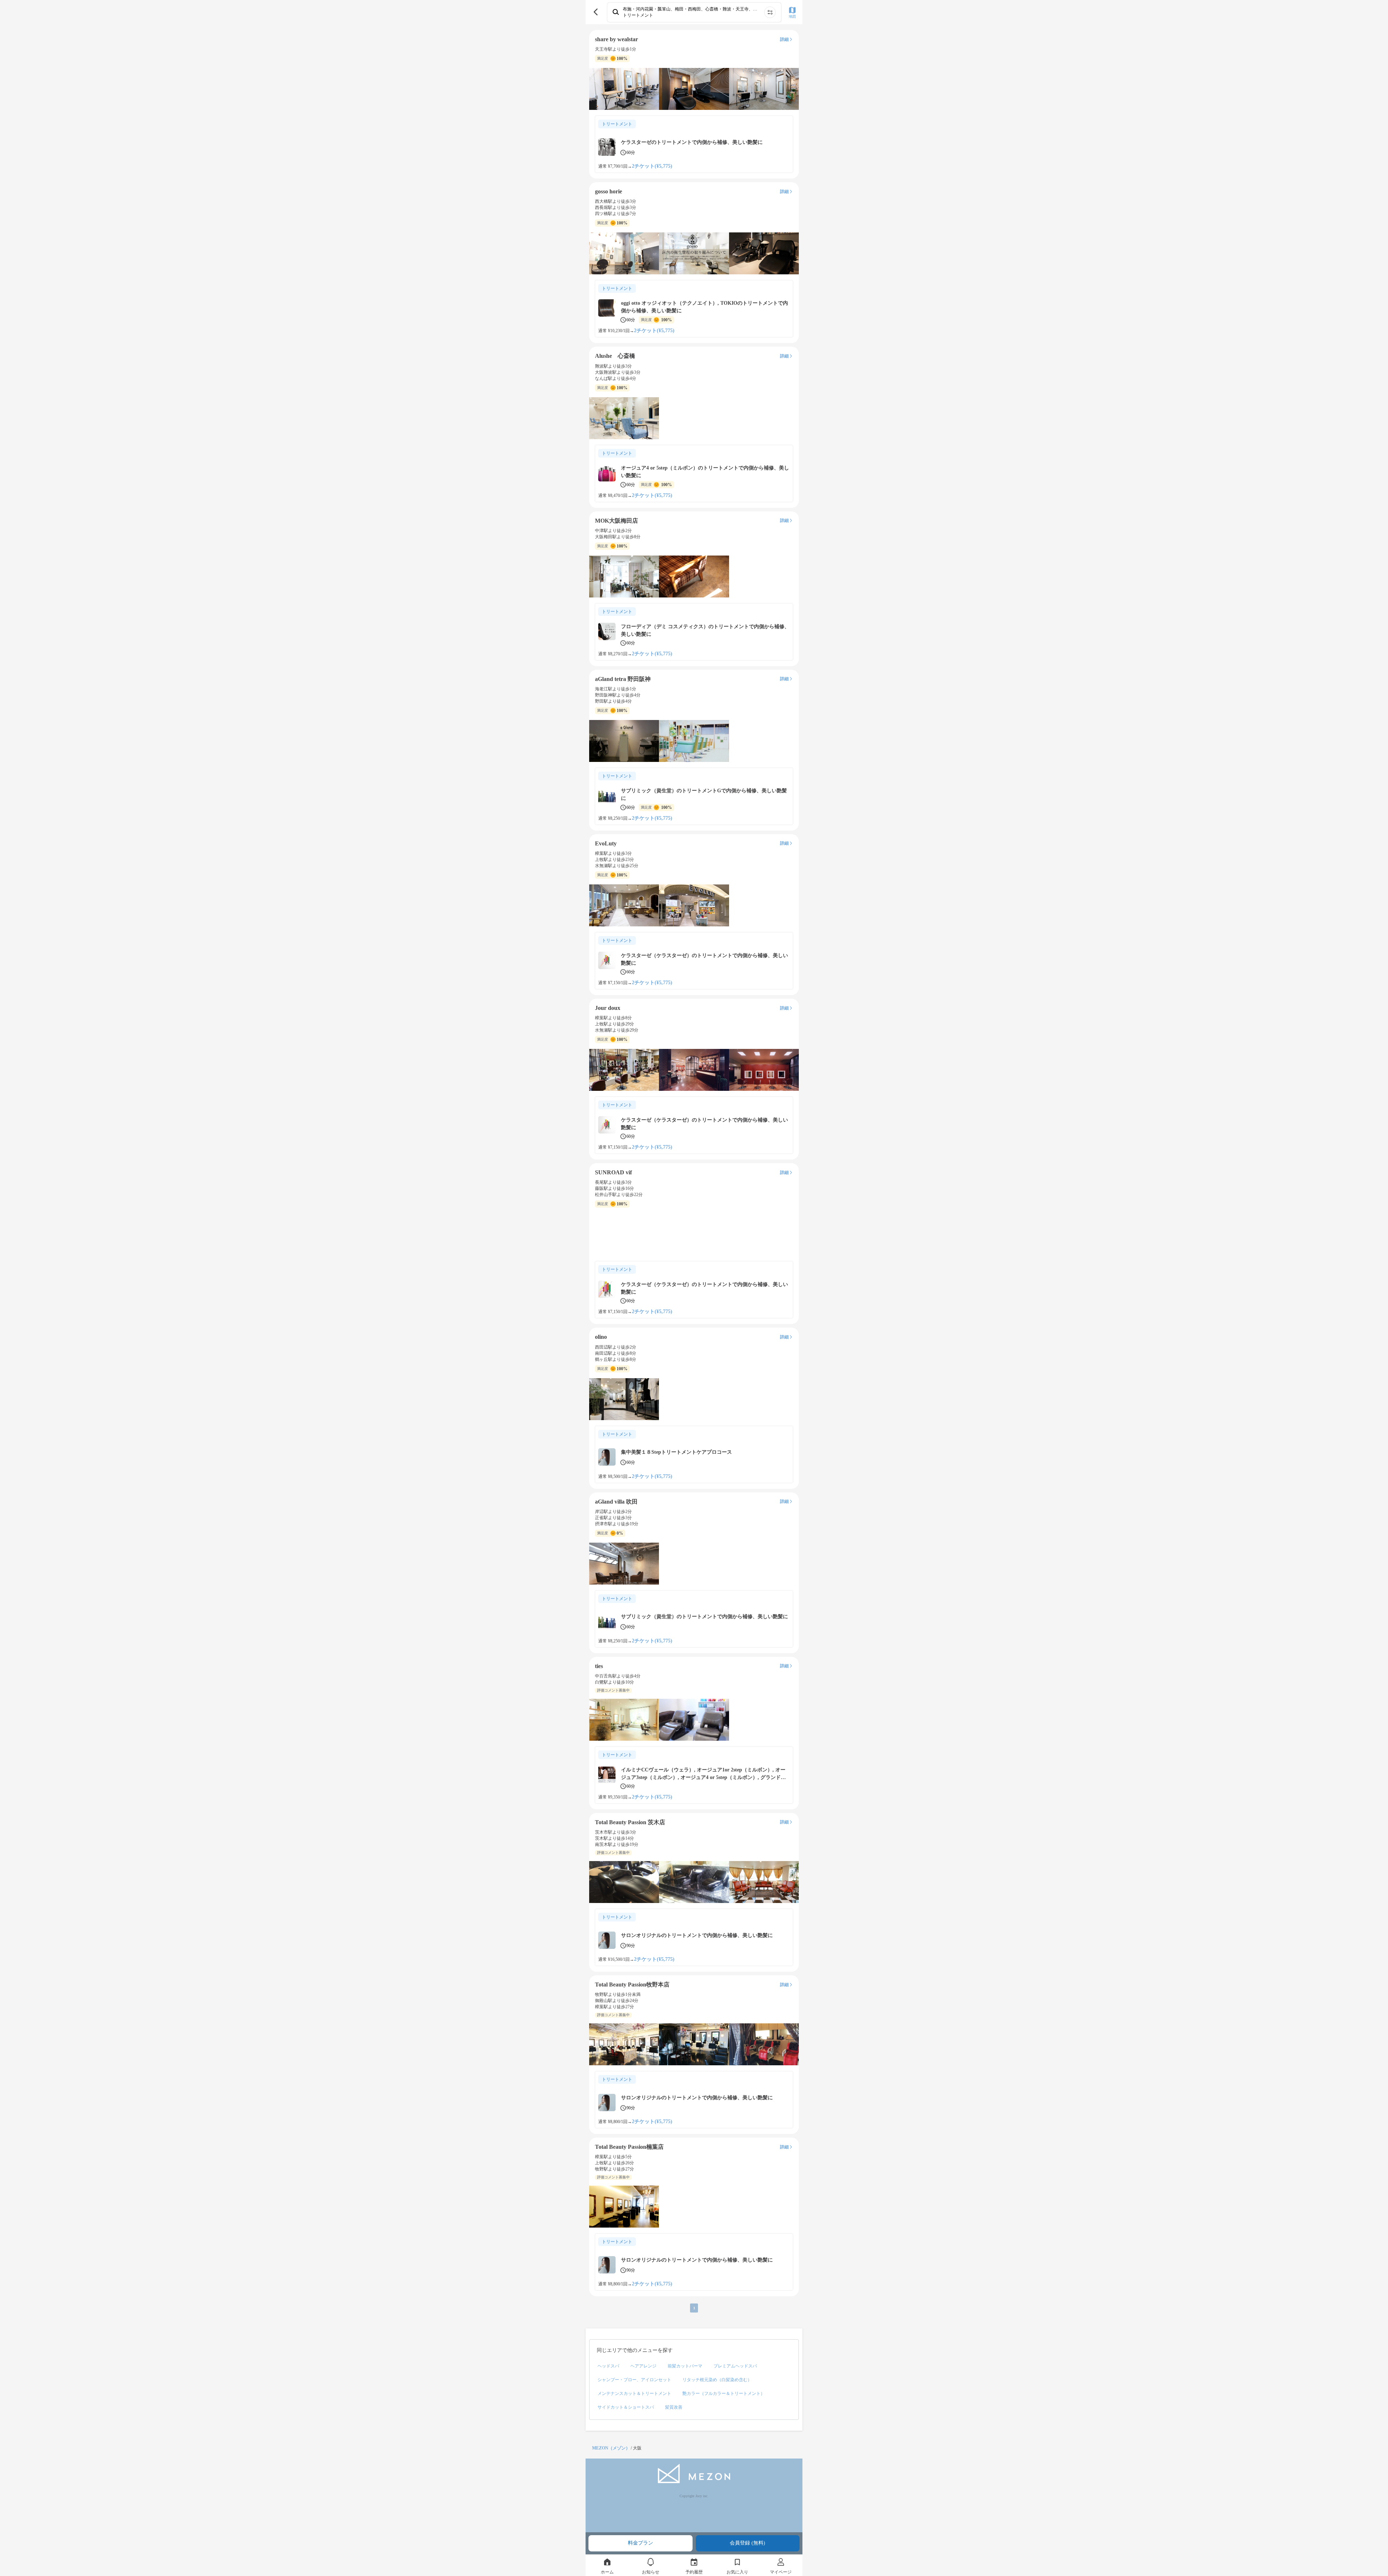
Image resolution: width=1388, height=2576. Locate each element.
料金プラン (641, 2543)
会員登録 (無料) (747, 2543)
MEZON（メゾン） (611, 2448)
